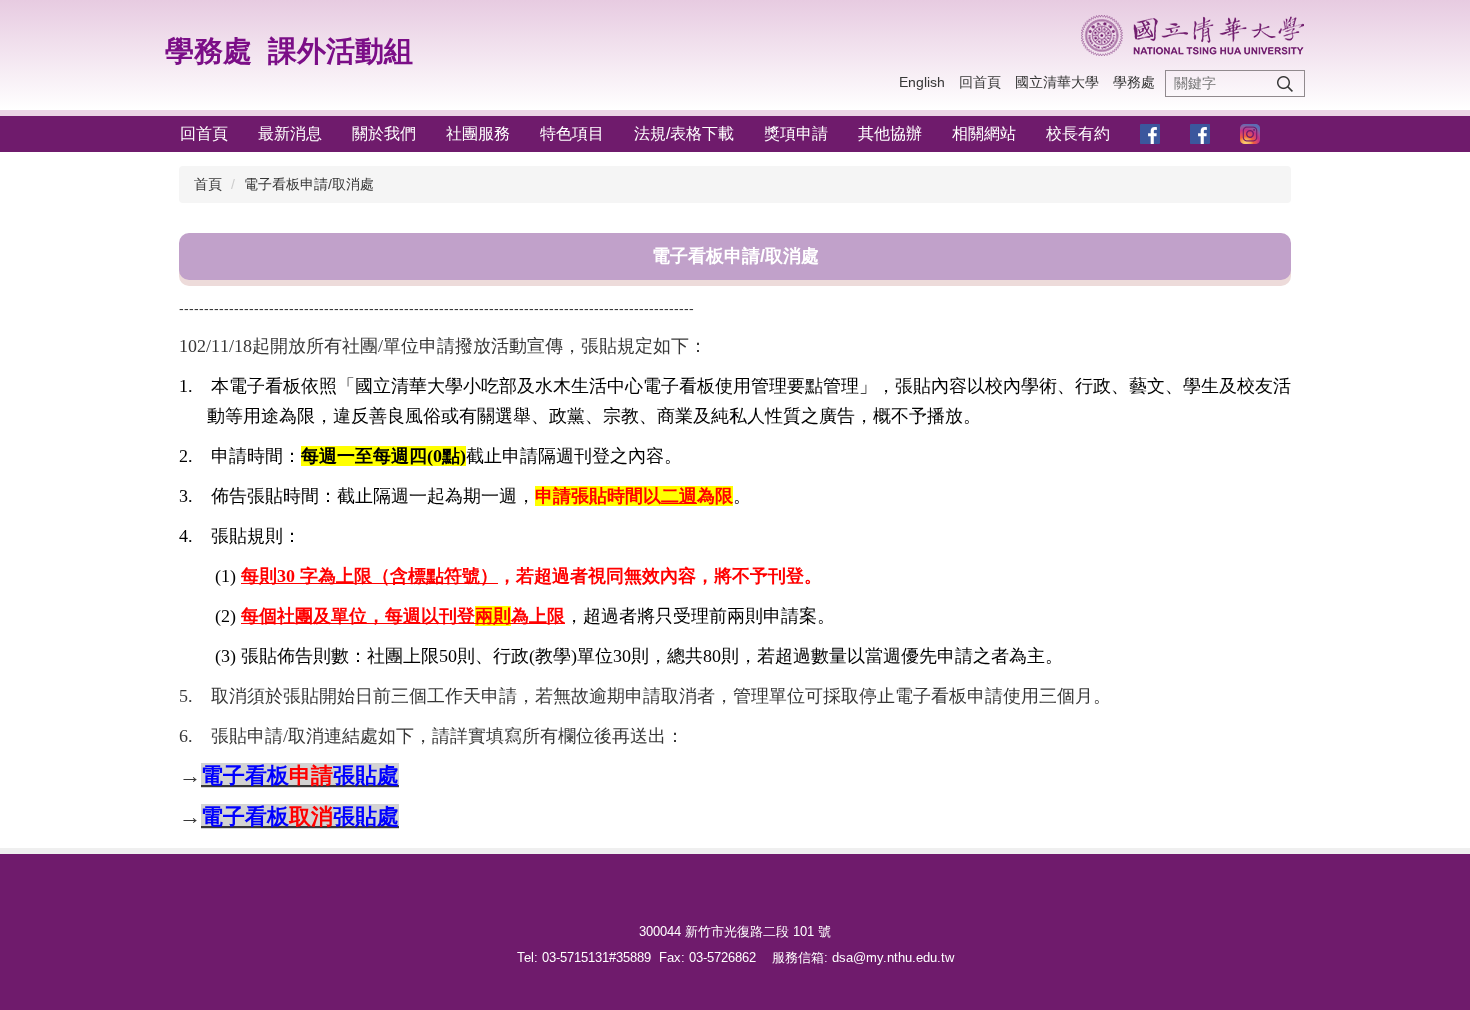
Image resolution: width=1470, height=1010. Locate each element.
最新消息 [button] (290, 133)
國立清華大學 (1057, 82)
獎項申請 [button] (796, 133)
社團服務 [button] (478, 133)
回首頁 (980, 82)
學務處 (208, 51)
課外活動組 (340, 51)
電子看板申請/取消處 (309, 184)
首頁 (208, 184)
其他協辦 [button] (890, 133)
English (922, 82)
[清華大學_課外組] (1192, 35)
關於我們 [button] (384, 133)
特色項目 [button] (572, 133)
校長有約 (1078, 133)
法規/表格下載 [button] (684, 133)
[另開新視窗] (1150, 134)
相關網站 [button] (984, 133)
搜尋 (1285, 83)
